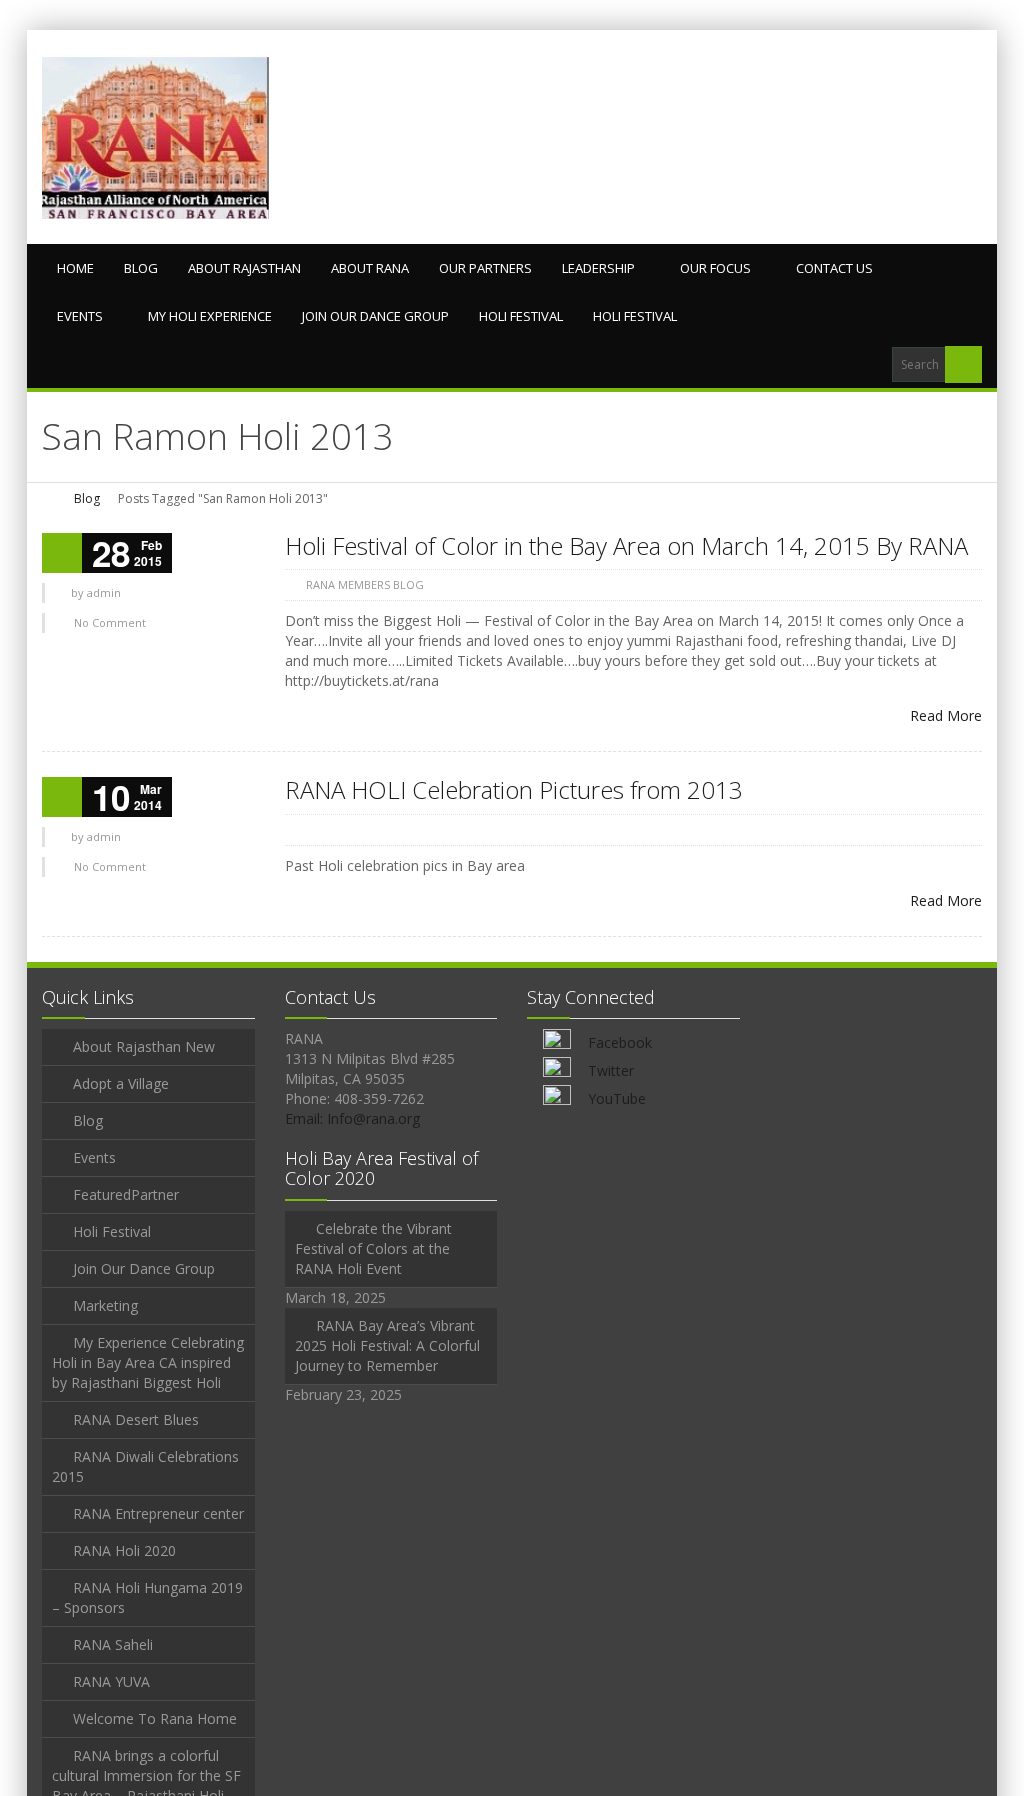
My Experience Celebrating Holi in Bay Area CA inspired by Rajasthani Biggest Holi (148, 1362)
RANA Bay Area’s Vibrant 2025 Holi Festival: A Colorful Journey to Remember (387, 1345)
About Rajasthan (244, 268)
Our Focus (715, 268)
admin (104, 592)
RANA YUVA (111, 1681)
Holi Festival (521, 316)
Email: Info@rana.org (352, 1118)
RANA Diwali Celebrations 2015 (145, 1466)
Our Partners (485, 268)
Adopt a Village (121, 1083)
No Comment (110, 622)
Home (75, 268)
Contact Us (834, 268)
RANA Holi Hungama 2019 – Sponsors (147, 1597)
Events (80, 316)
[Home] (49, 498)
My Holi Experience (210, 316)
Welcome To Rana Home (155, 1718)
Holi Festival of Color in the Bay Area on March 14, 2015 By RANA (626, 545)
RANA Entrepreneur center (158, 1513)
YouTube (617, 1098)
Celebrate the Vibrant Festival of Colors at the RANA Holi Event (373, 1248)
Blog (141, 268)
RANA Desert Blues (136, 1419)
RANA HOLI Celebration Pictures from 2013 (514, 789)
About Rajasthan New (144, 1046)
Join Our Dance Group (375, 316)
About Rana (370, 268)
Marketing (105, 1305)
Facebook (620, 1042)
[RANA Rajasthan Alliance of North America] (155, 137)
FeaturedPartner (126, 1194)
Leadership (598, 268)
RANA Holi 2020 (124, 1550)
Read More (946, 715)
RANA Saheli (113, 1644)
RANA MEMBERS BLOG (365, 584)
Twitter (611, 1070)
